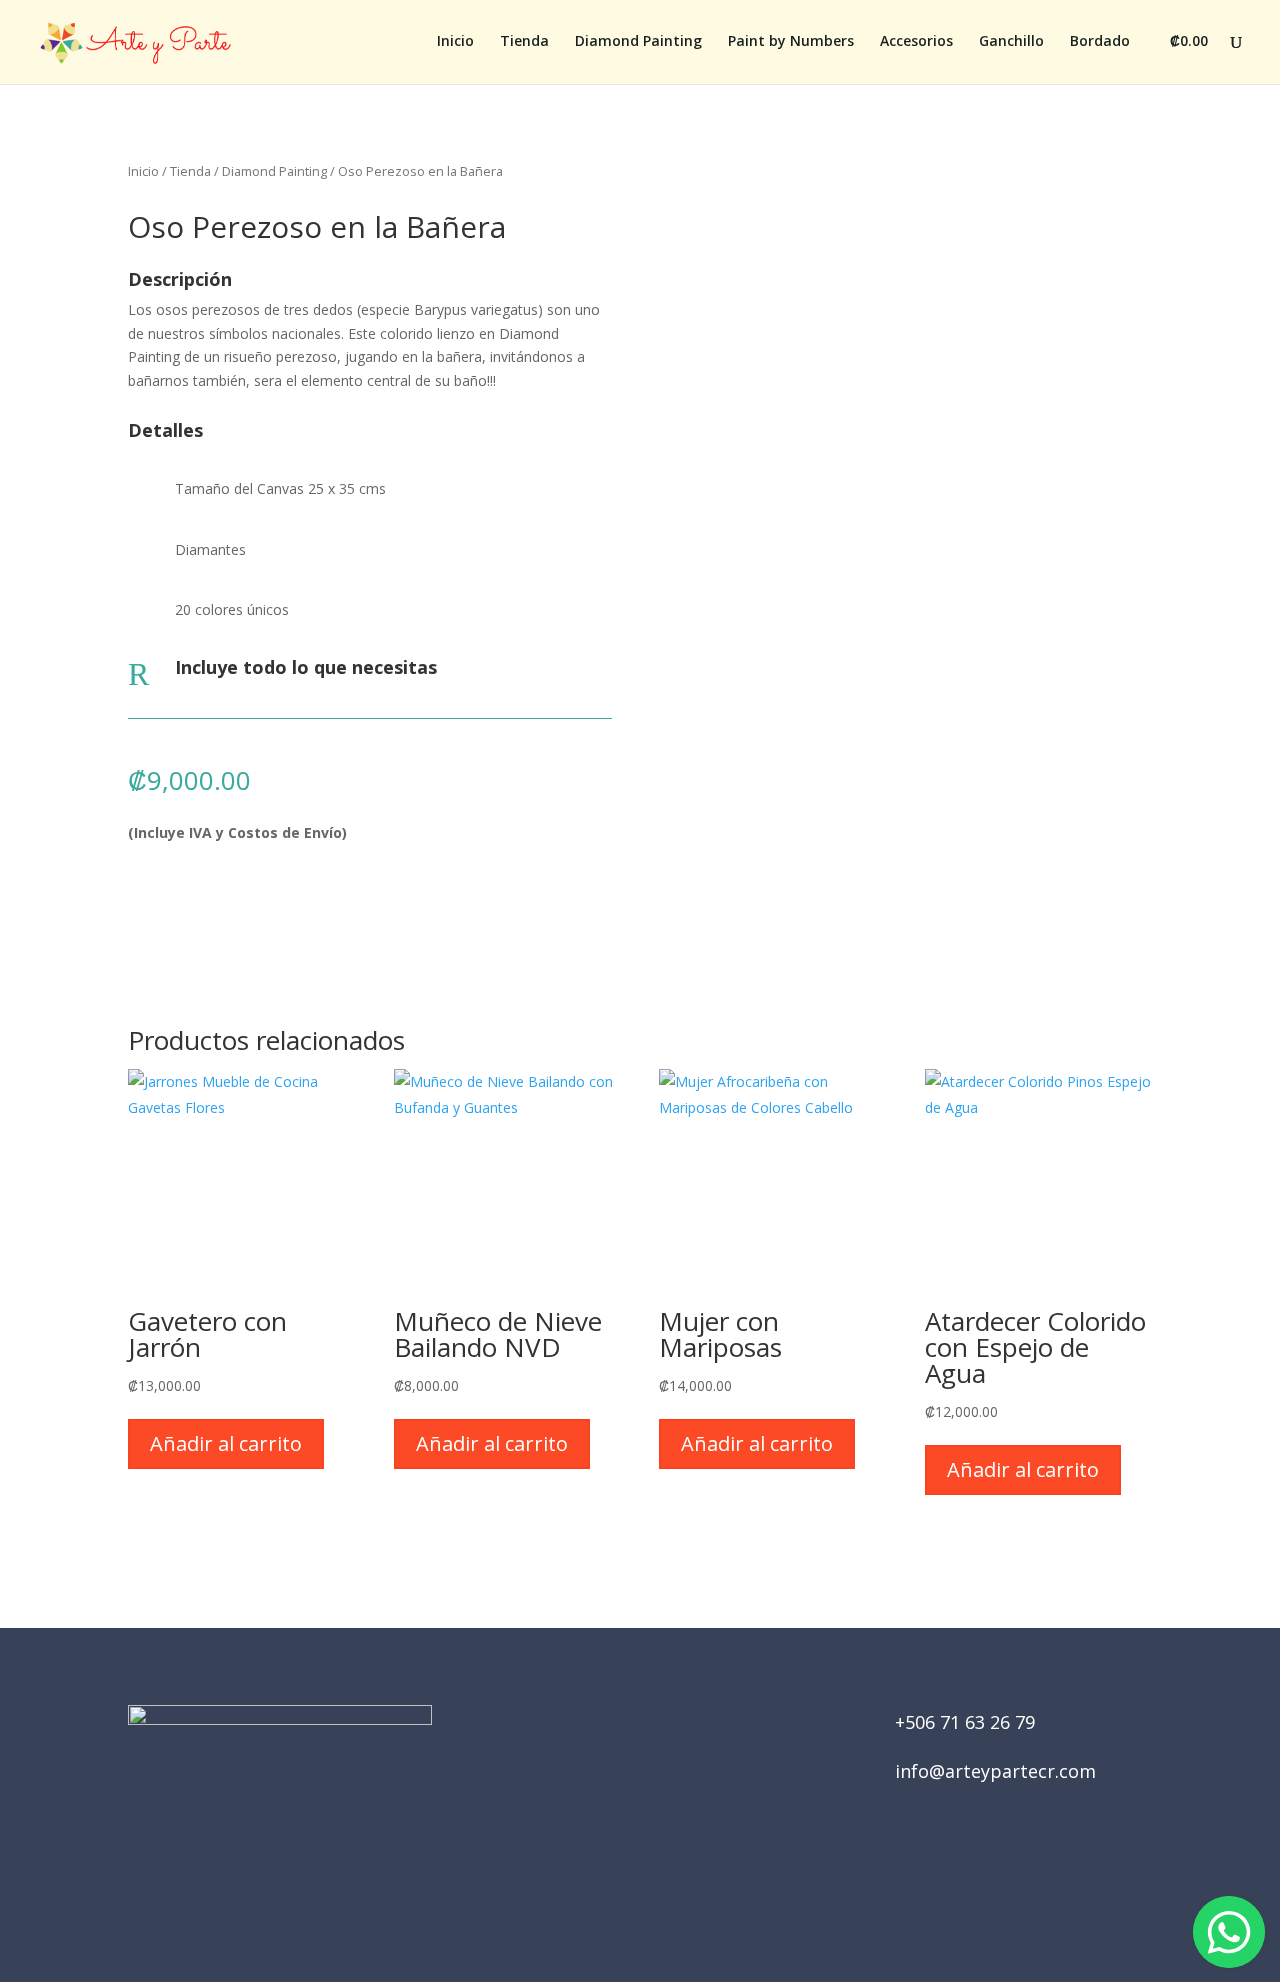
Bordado (1100, 42)
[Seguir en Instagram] (668, 1873)
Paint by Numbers (791, 42)
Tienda (524, 42)
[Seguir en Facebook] (612, 1873)
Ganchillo (1011, 42)
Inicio (455, 42)
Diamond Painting (638, 42)
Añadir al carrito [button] (226, 1443)
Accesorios (916, 42)
